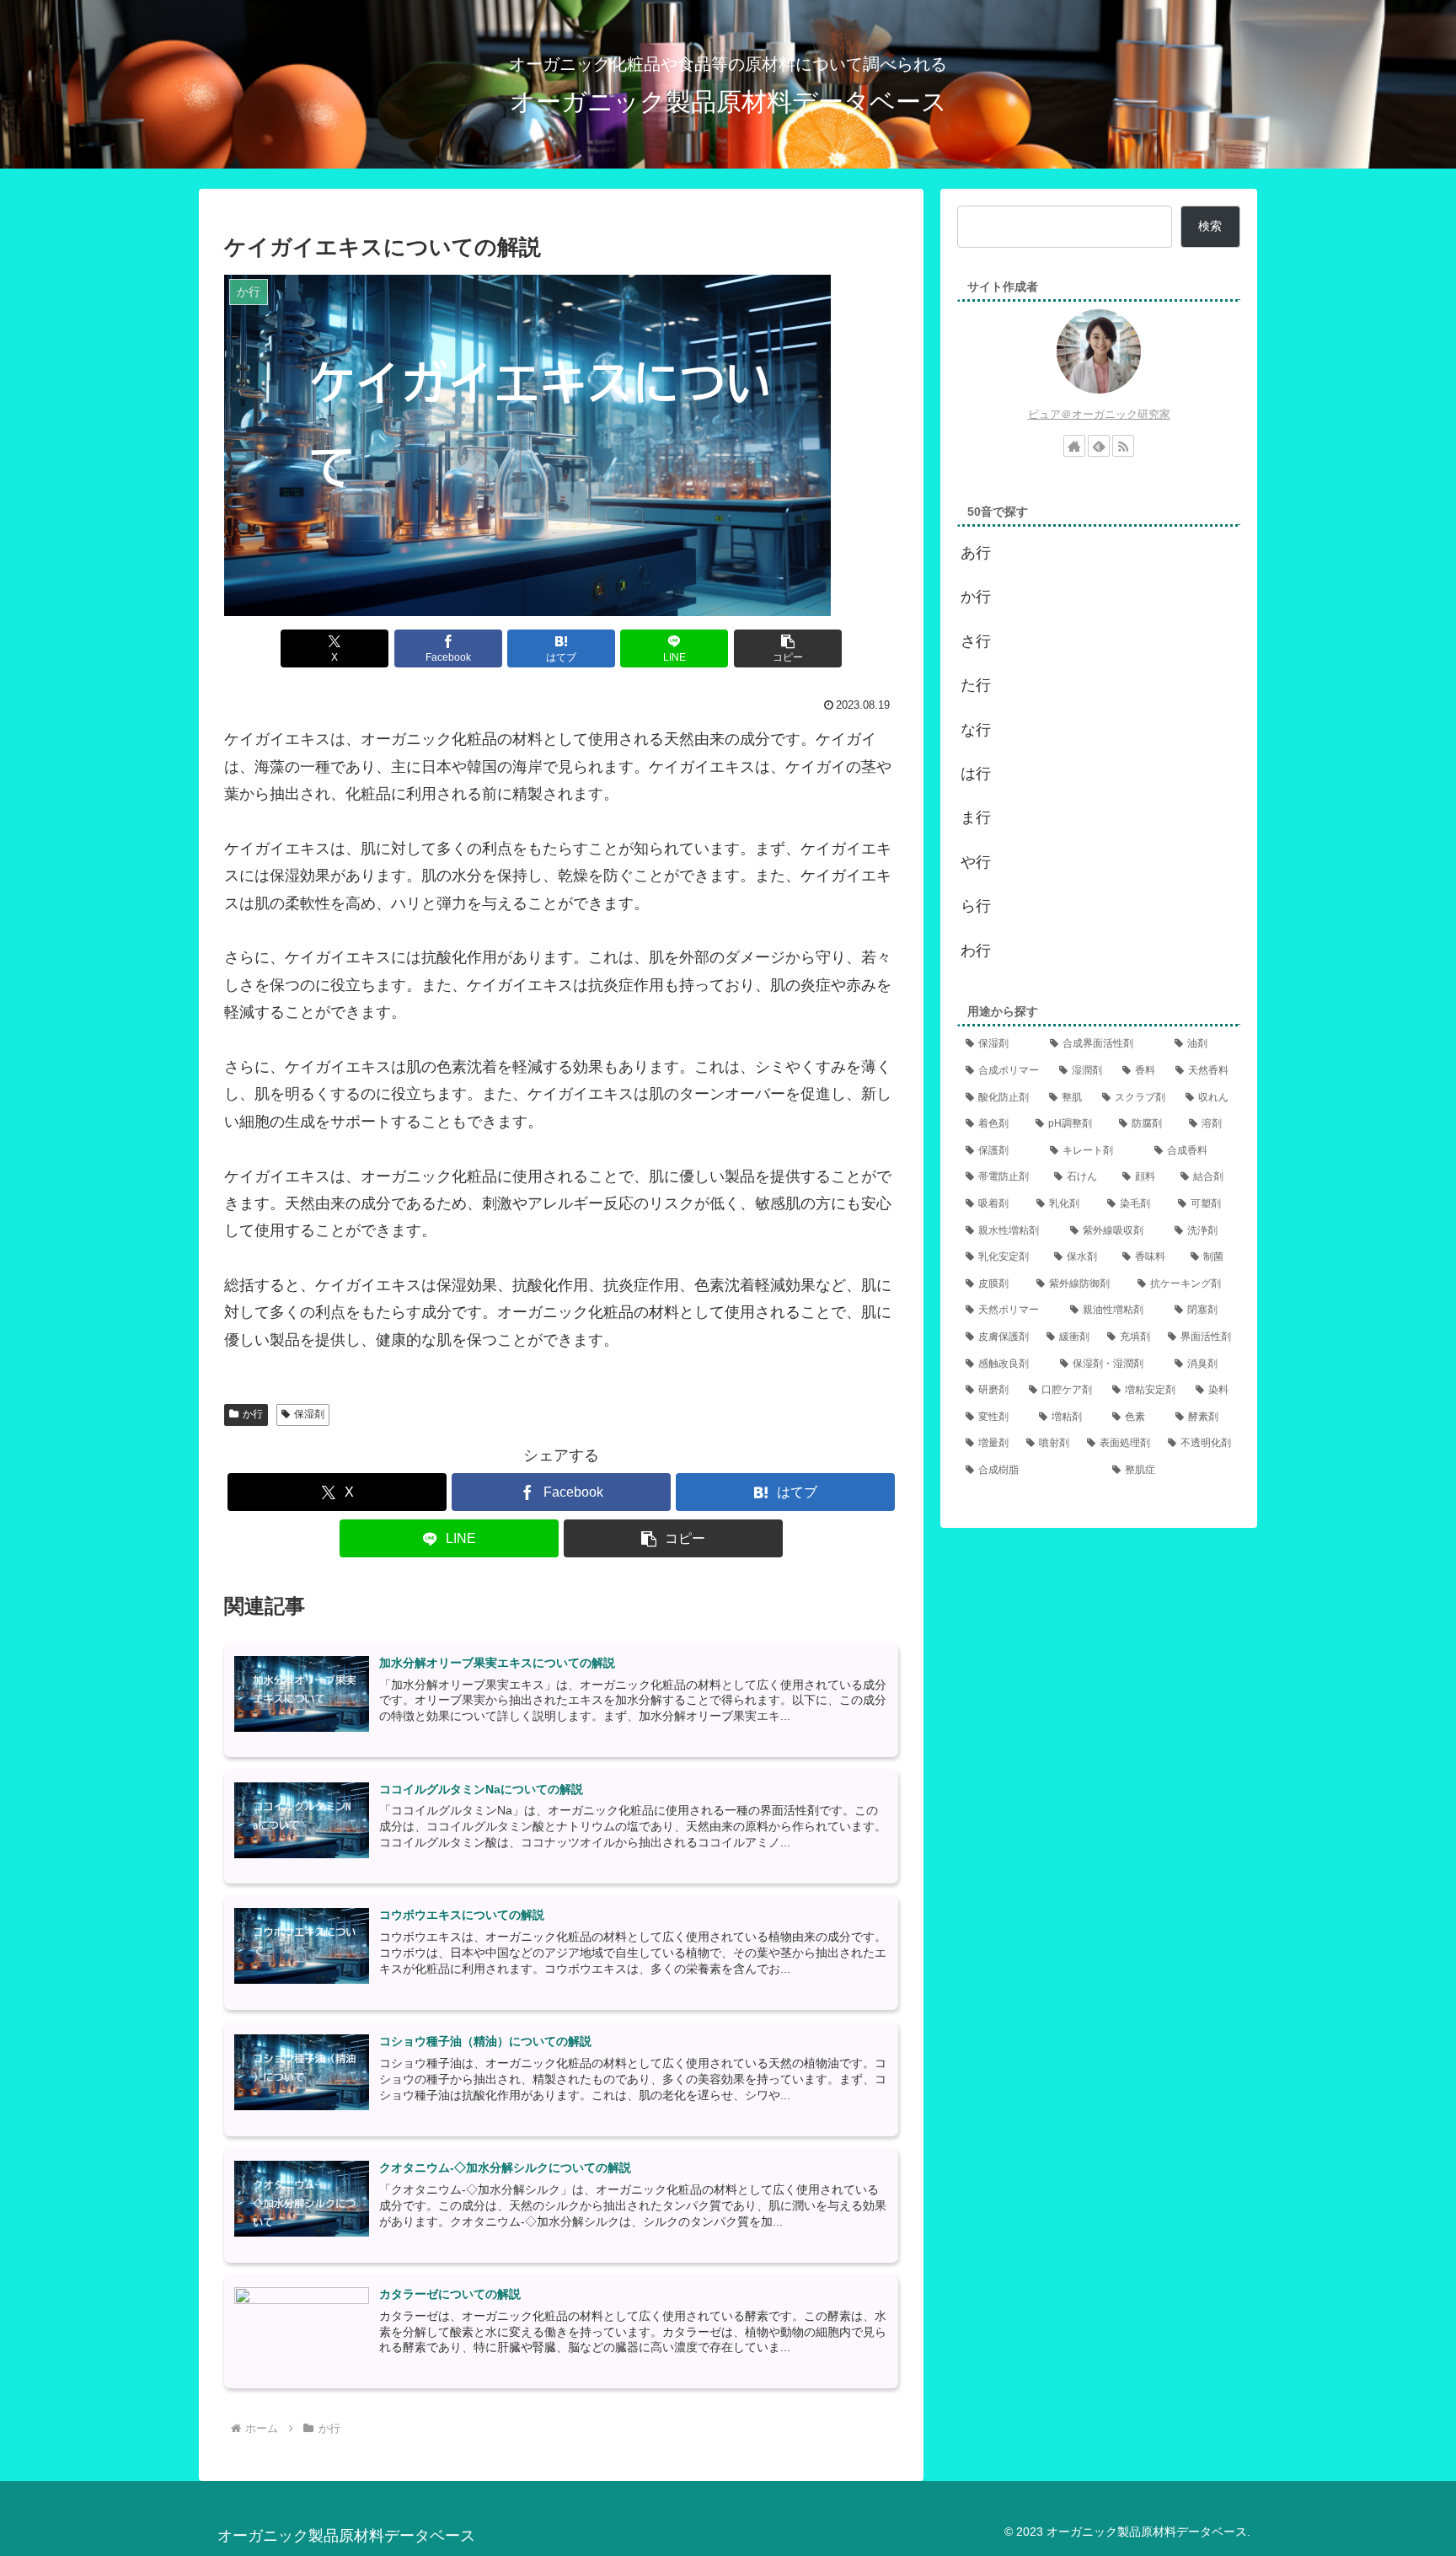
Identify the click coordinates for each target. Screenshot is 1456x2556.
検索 (1210, 226)
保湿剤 (309, 1414)
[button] (788, 648)
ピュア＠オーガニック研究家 (1099, 414)
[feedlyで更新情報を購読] (1099, 446)
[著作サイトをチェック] (1074, 446)
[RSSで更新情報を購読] (1123, 446)
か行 (253, 1414)
